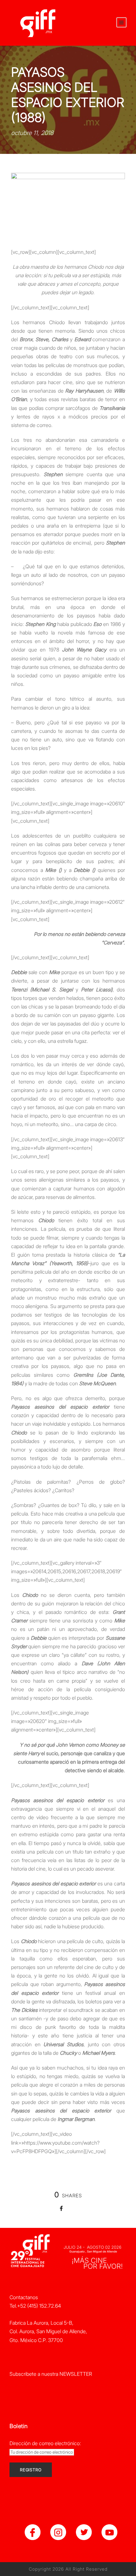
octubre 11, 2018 (32, 133)
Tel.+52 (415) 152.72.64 (35, 2306)
